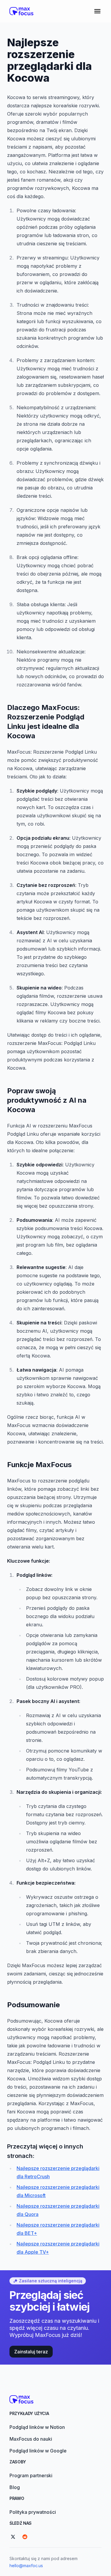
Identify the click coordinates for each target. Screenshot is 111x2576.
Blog (15, 2487)
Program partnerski (31, 2475)
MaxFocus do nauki (31, 2439)
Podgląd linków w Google (38, 2451)
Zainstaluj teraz (31, 2352)
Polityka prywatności (33, 2512)
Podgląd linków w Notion (37, 2427)
